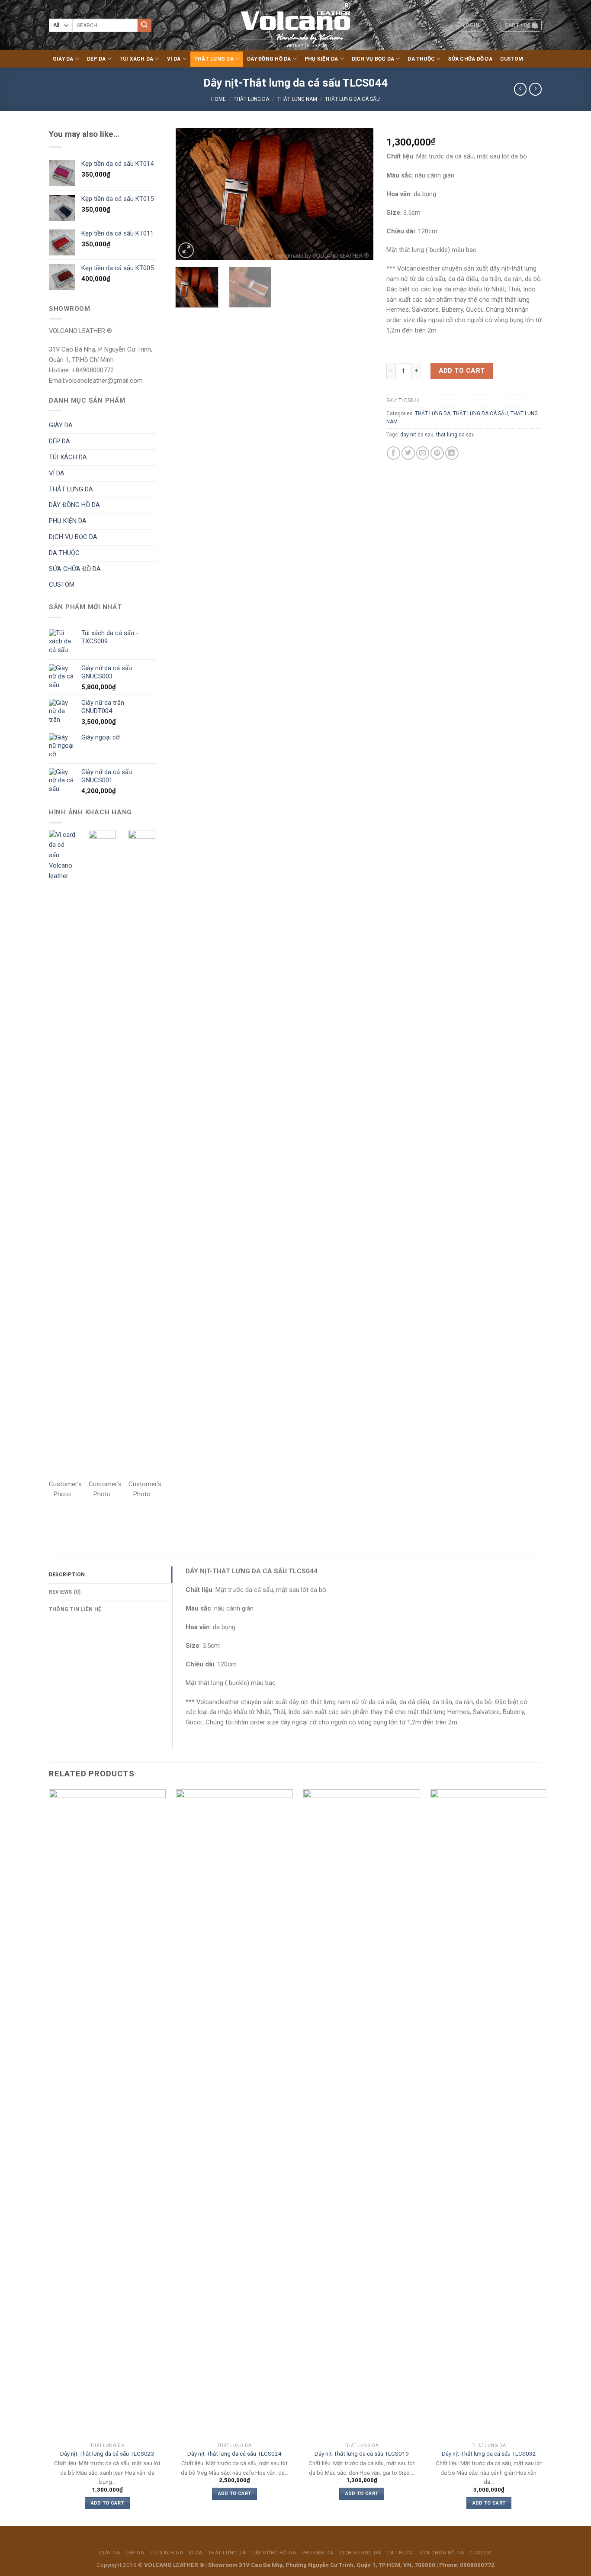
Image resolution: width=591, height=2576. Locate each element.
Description (67, 1575)
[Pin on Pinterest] (437, 453)
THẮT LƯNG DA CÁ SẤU (352, 99)
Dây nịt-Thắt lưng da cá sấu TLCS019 (362, 2454)
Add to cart (462, 371)
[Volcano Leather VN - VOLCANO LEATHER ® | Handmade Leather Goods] (296, 25)
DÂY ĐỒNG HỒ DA (269, 59)
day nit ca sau (417, 435)
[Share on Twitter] (408, 453)
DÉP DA (96, 59)
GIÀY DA (63, 59)
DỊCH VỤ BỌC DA (373, 59)
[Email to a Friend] (423, 453)
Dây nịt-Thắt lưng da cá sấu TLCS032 (489, 2454)
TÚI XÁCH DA (137, 59)
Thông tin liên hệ (75, 1609)
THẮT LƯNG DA (214, 59)
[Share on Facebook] (393, 453)
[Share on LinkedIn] (452, 453)
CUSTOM (512, 59)
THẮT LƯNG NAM (297, 99)
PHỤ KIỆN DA (321, 59)
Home (218, 99)
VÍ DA (174, 59)
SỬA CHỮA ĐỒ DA (470, 59)
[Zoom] (186, 250)
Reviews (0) (65, 1592)
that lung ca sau (455, 435)
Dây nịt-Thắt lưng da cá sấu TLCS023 (107, 2454)
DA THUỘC (421, 59)
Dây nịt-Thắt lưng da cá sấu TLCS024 (234, 2454)
